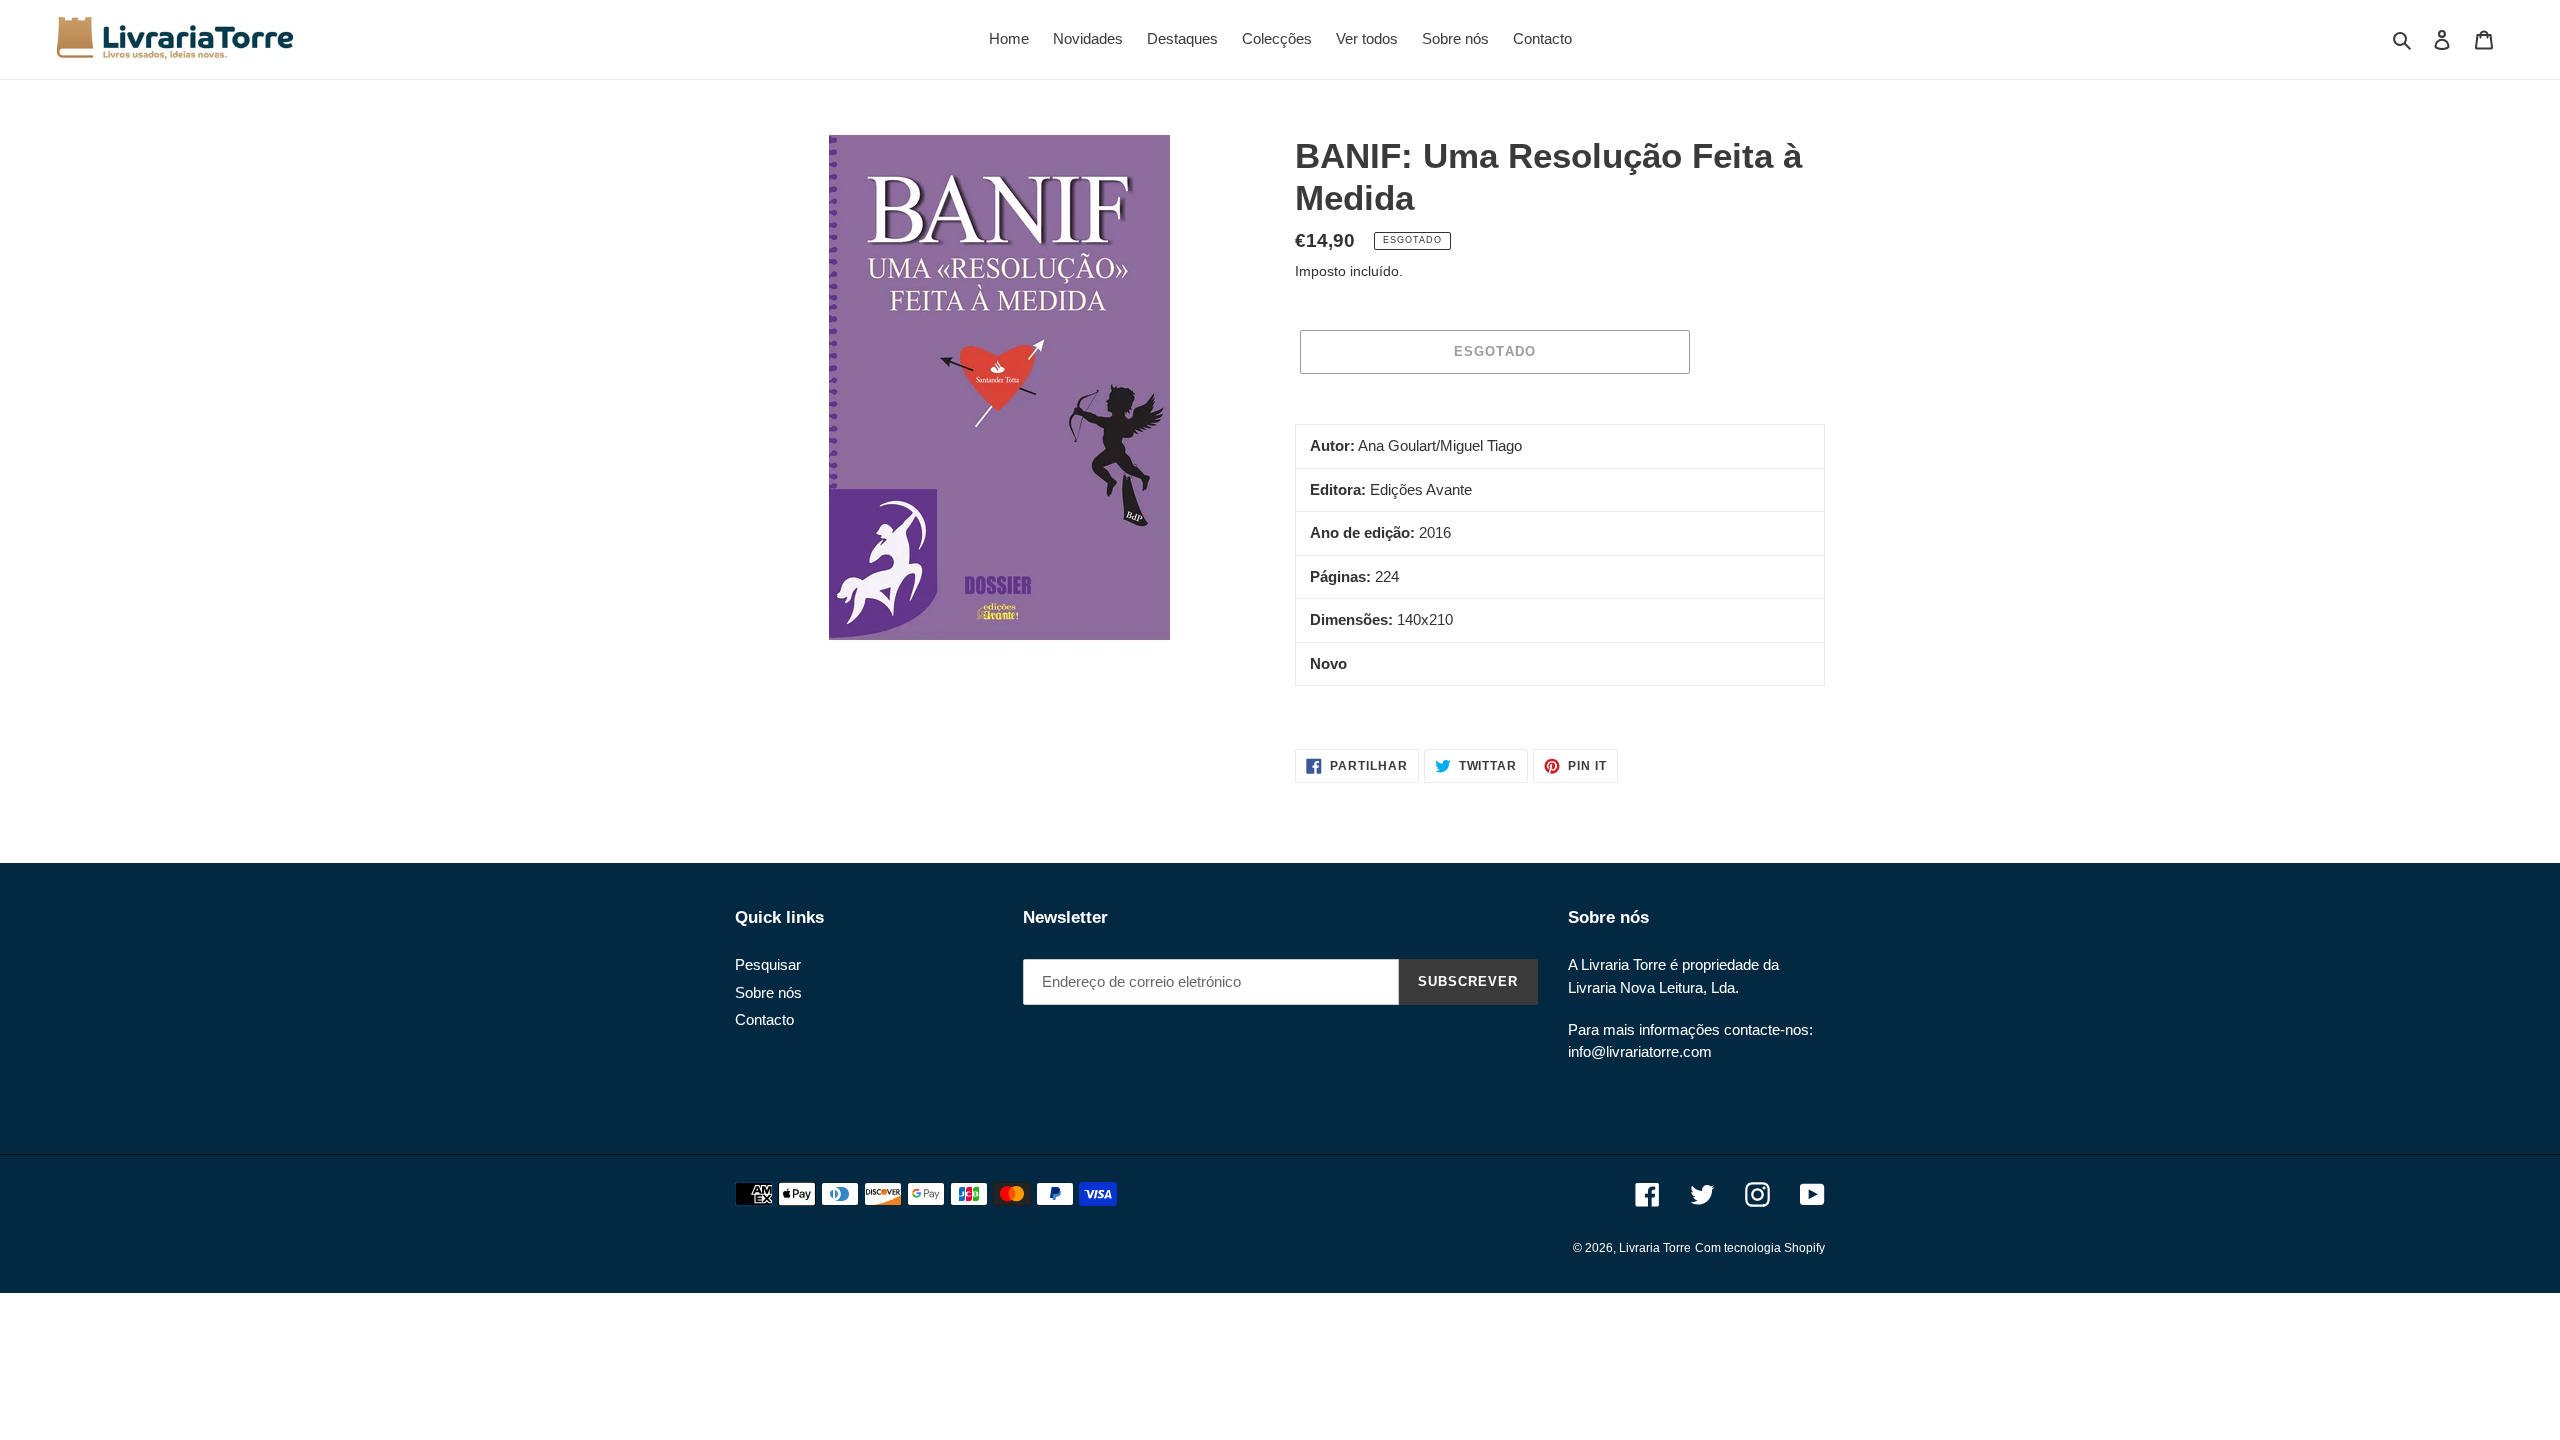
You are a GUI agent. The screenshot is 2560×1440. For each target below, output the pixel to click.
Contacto (764, 1019)
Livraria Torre (1655, 1248)
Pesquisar (768, 964)
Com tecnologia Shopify (1760, 1248)
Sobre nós (768, 992)
